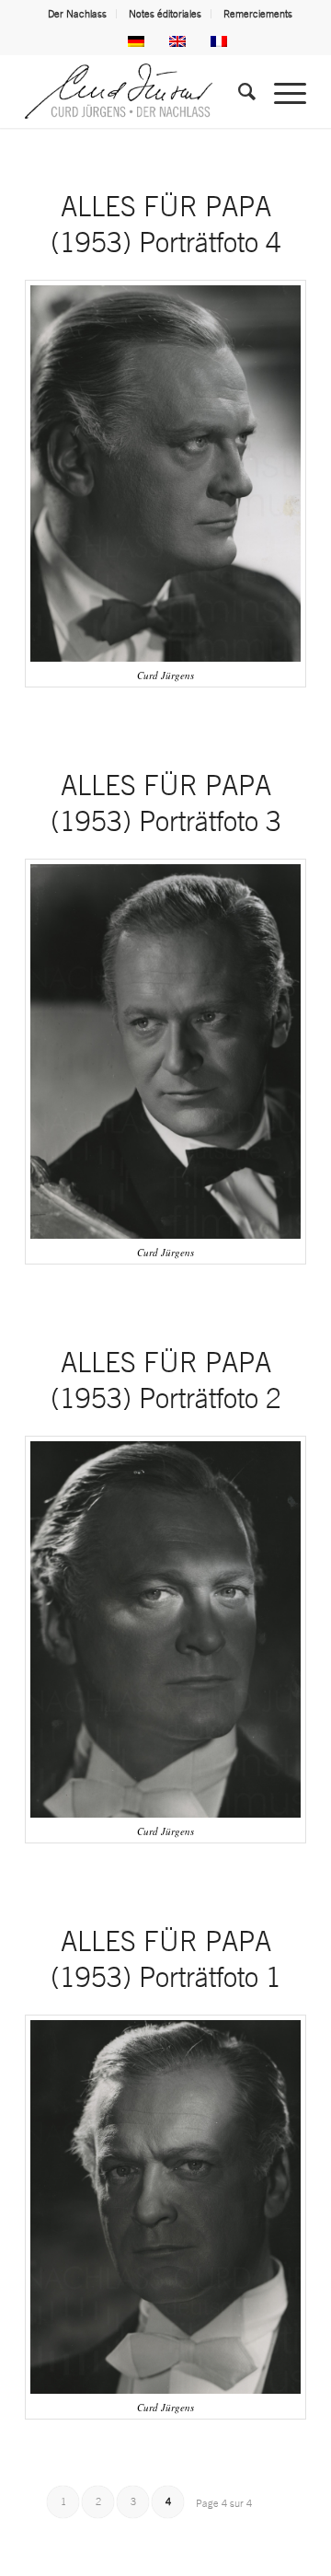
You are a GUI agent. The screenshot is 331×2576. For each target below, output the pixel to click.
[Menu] (281, 91)
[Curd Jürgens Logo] (137, 91)
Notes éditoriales (165, 14)
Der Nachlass (77, 14)
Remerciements (258, 14)
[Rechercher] (238, 91)
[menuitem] (78, 14)
